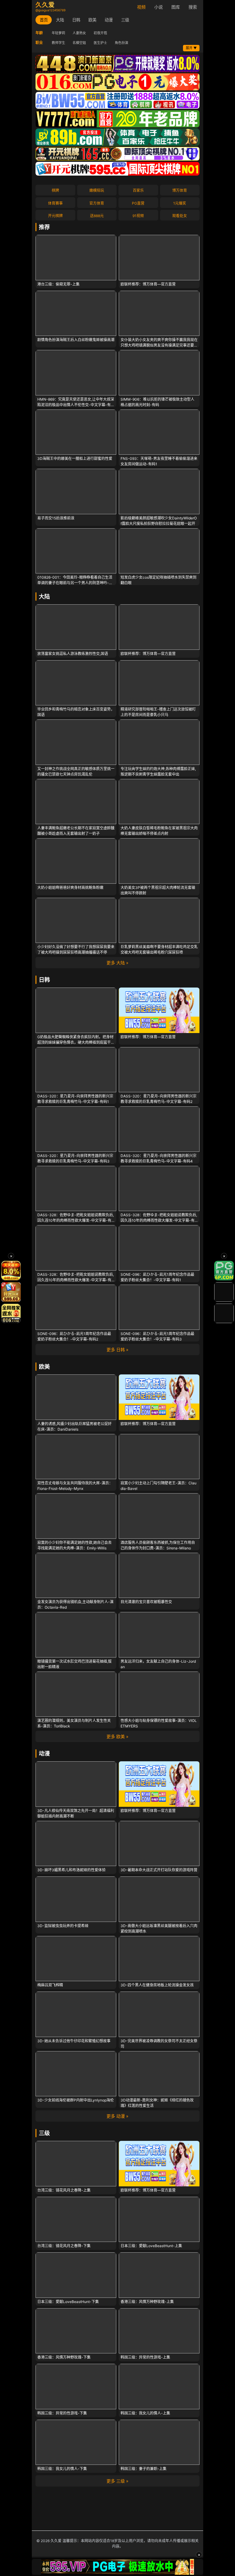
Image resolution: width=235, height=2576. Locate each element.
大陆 (60, 20)
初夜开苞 (100, 33)
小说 (159, 7)
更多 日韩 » (117, 1350)
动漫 (109, 20)
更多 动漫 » (117, 2116)
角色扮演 (121, 43)
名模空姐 (79, 43)
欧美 (92, 20)
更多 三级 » (117, 2481)
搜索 (193, 7)
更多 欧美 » (117, 1736)
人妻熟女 (79, 33)
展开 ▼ (191, 48)
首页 (44, 20)
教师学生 (58, 43)
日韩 (76, 20)
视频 (141, 7)
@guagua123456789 (50, 10)
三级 (125, 20)
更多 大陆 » (117, 963)
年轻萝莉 (58, 33)
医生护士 (100, 43)
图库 (176, 7)
